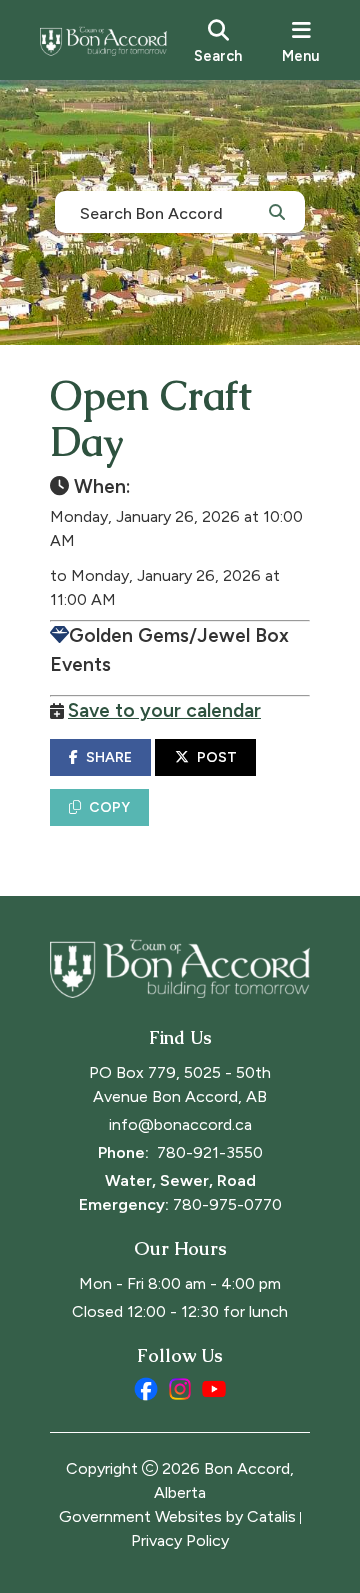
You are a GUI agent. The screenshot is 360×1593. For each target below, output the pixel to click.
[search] (218, 40)
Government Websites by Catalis (177, 1516)
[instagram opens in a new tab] (180, 1389)
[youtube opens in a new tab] (214, 1389)
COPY (109, 807)
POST (217, 757)
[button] (277, 211)
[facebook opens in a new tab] (146, 1389)
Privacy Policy (180, 1540)
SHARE (109, 757)
